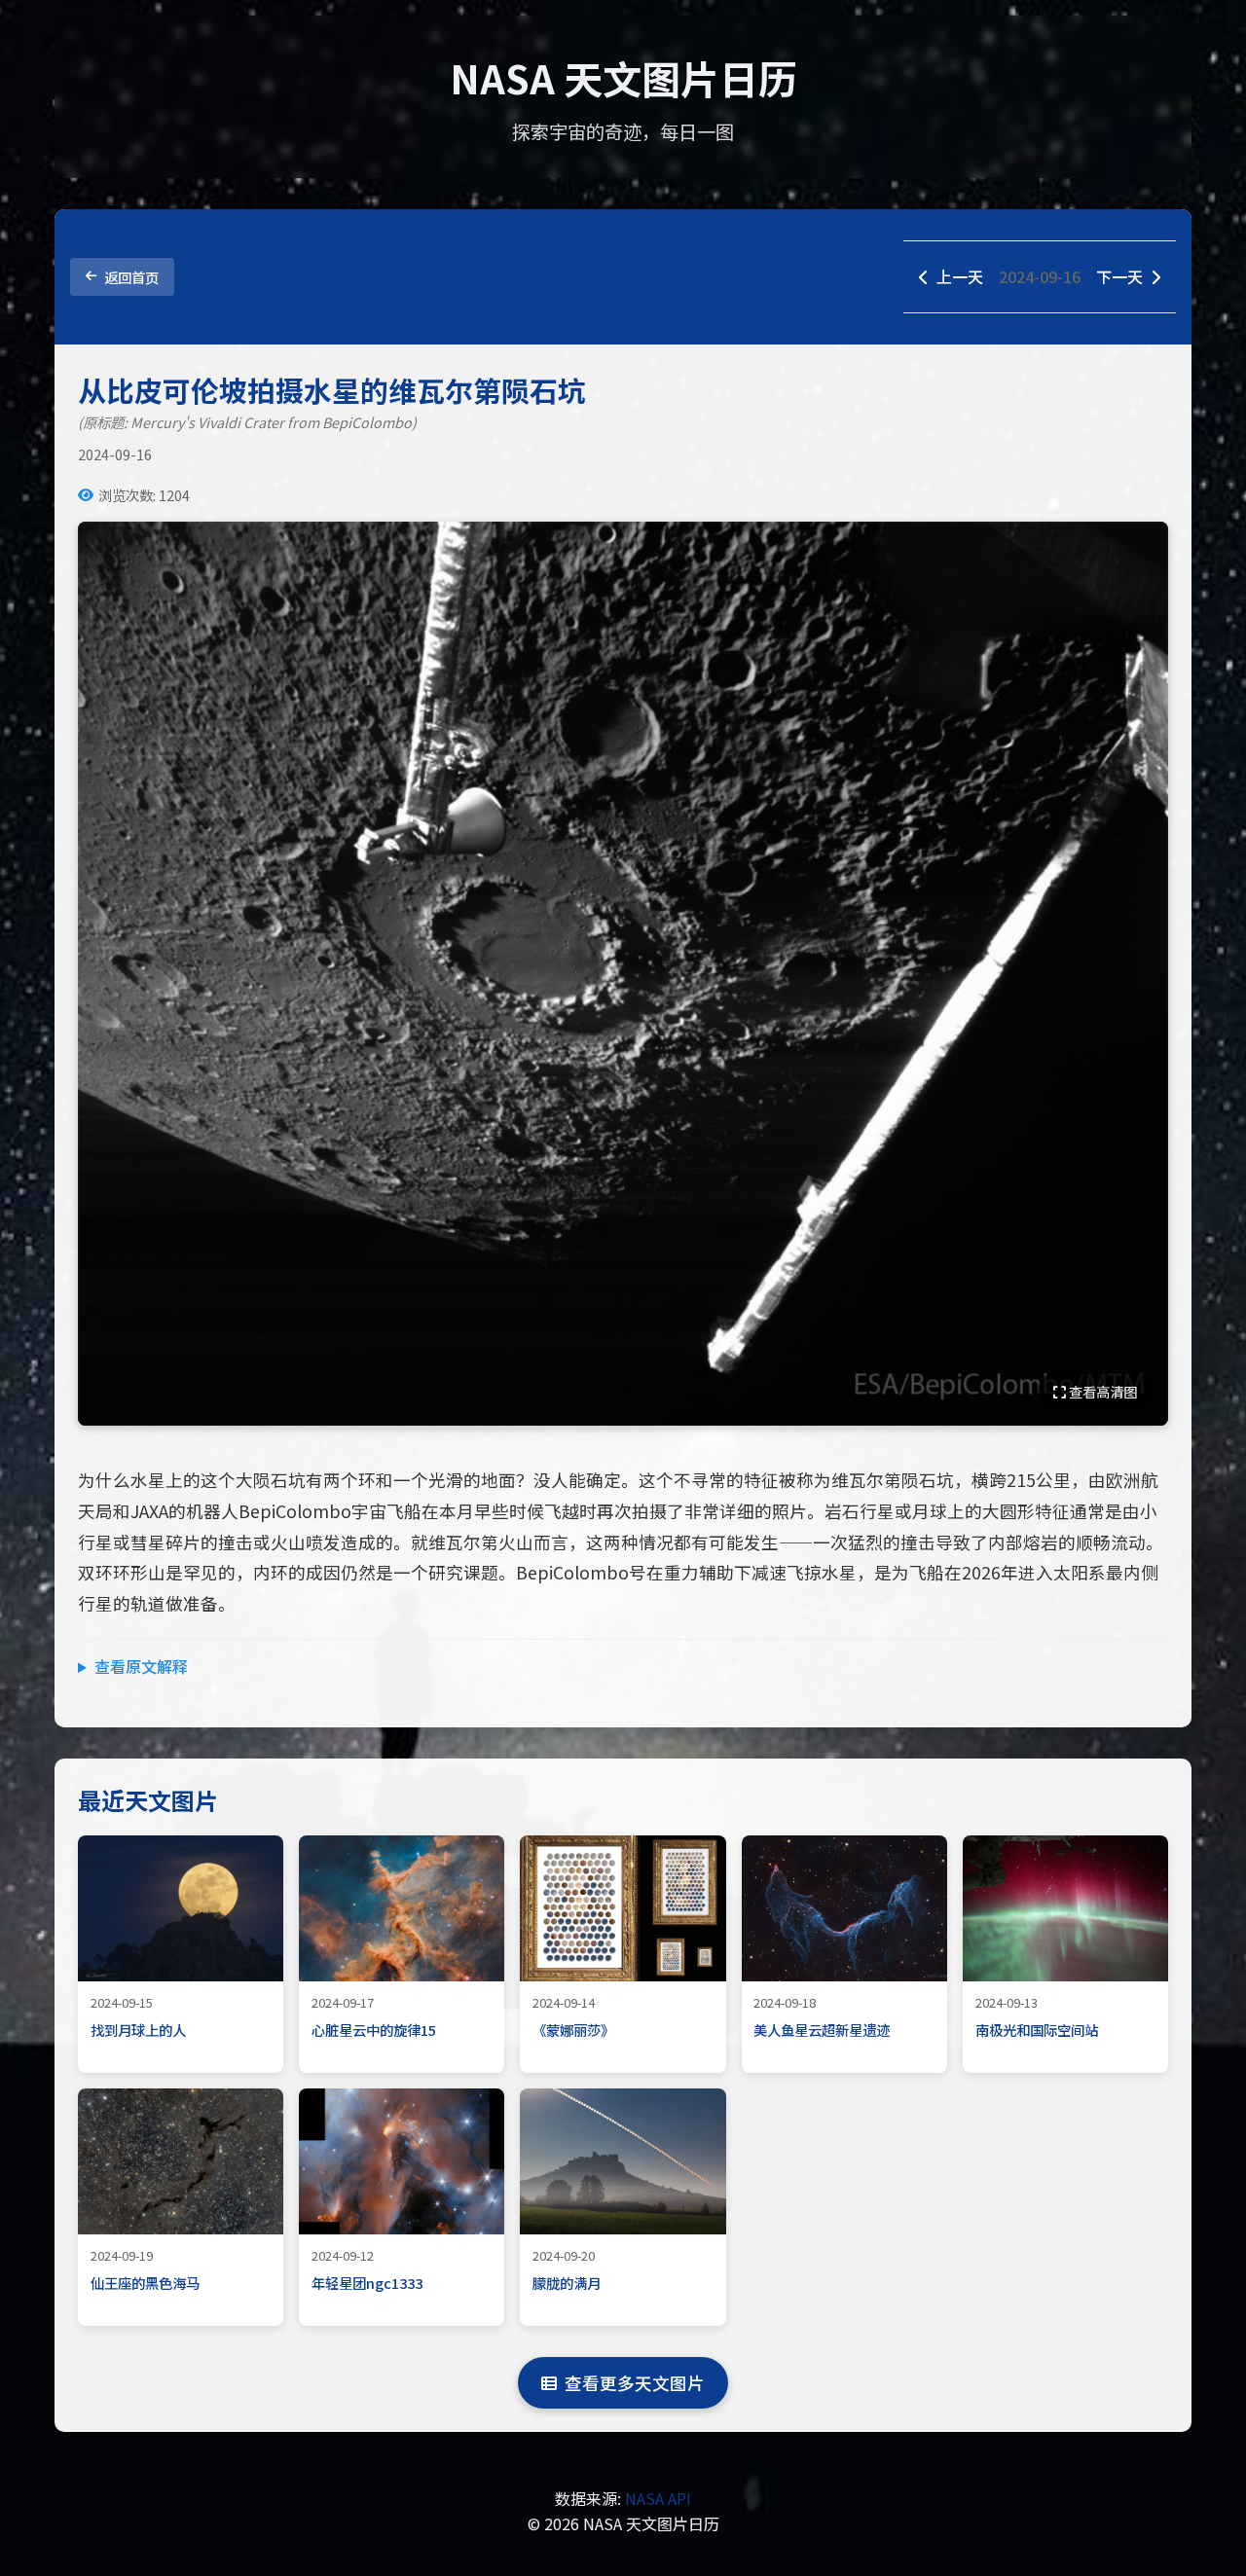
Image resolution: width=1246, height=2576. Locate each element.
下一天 (1119, 276)
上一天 (960, 276)
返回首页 (131, 277)
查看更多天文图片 (635, 2383)
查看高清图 (1101, 1391)
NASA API (658, 2498)
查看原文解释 (141, 1666)
